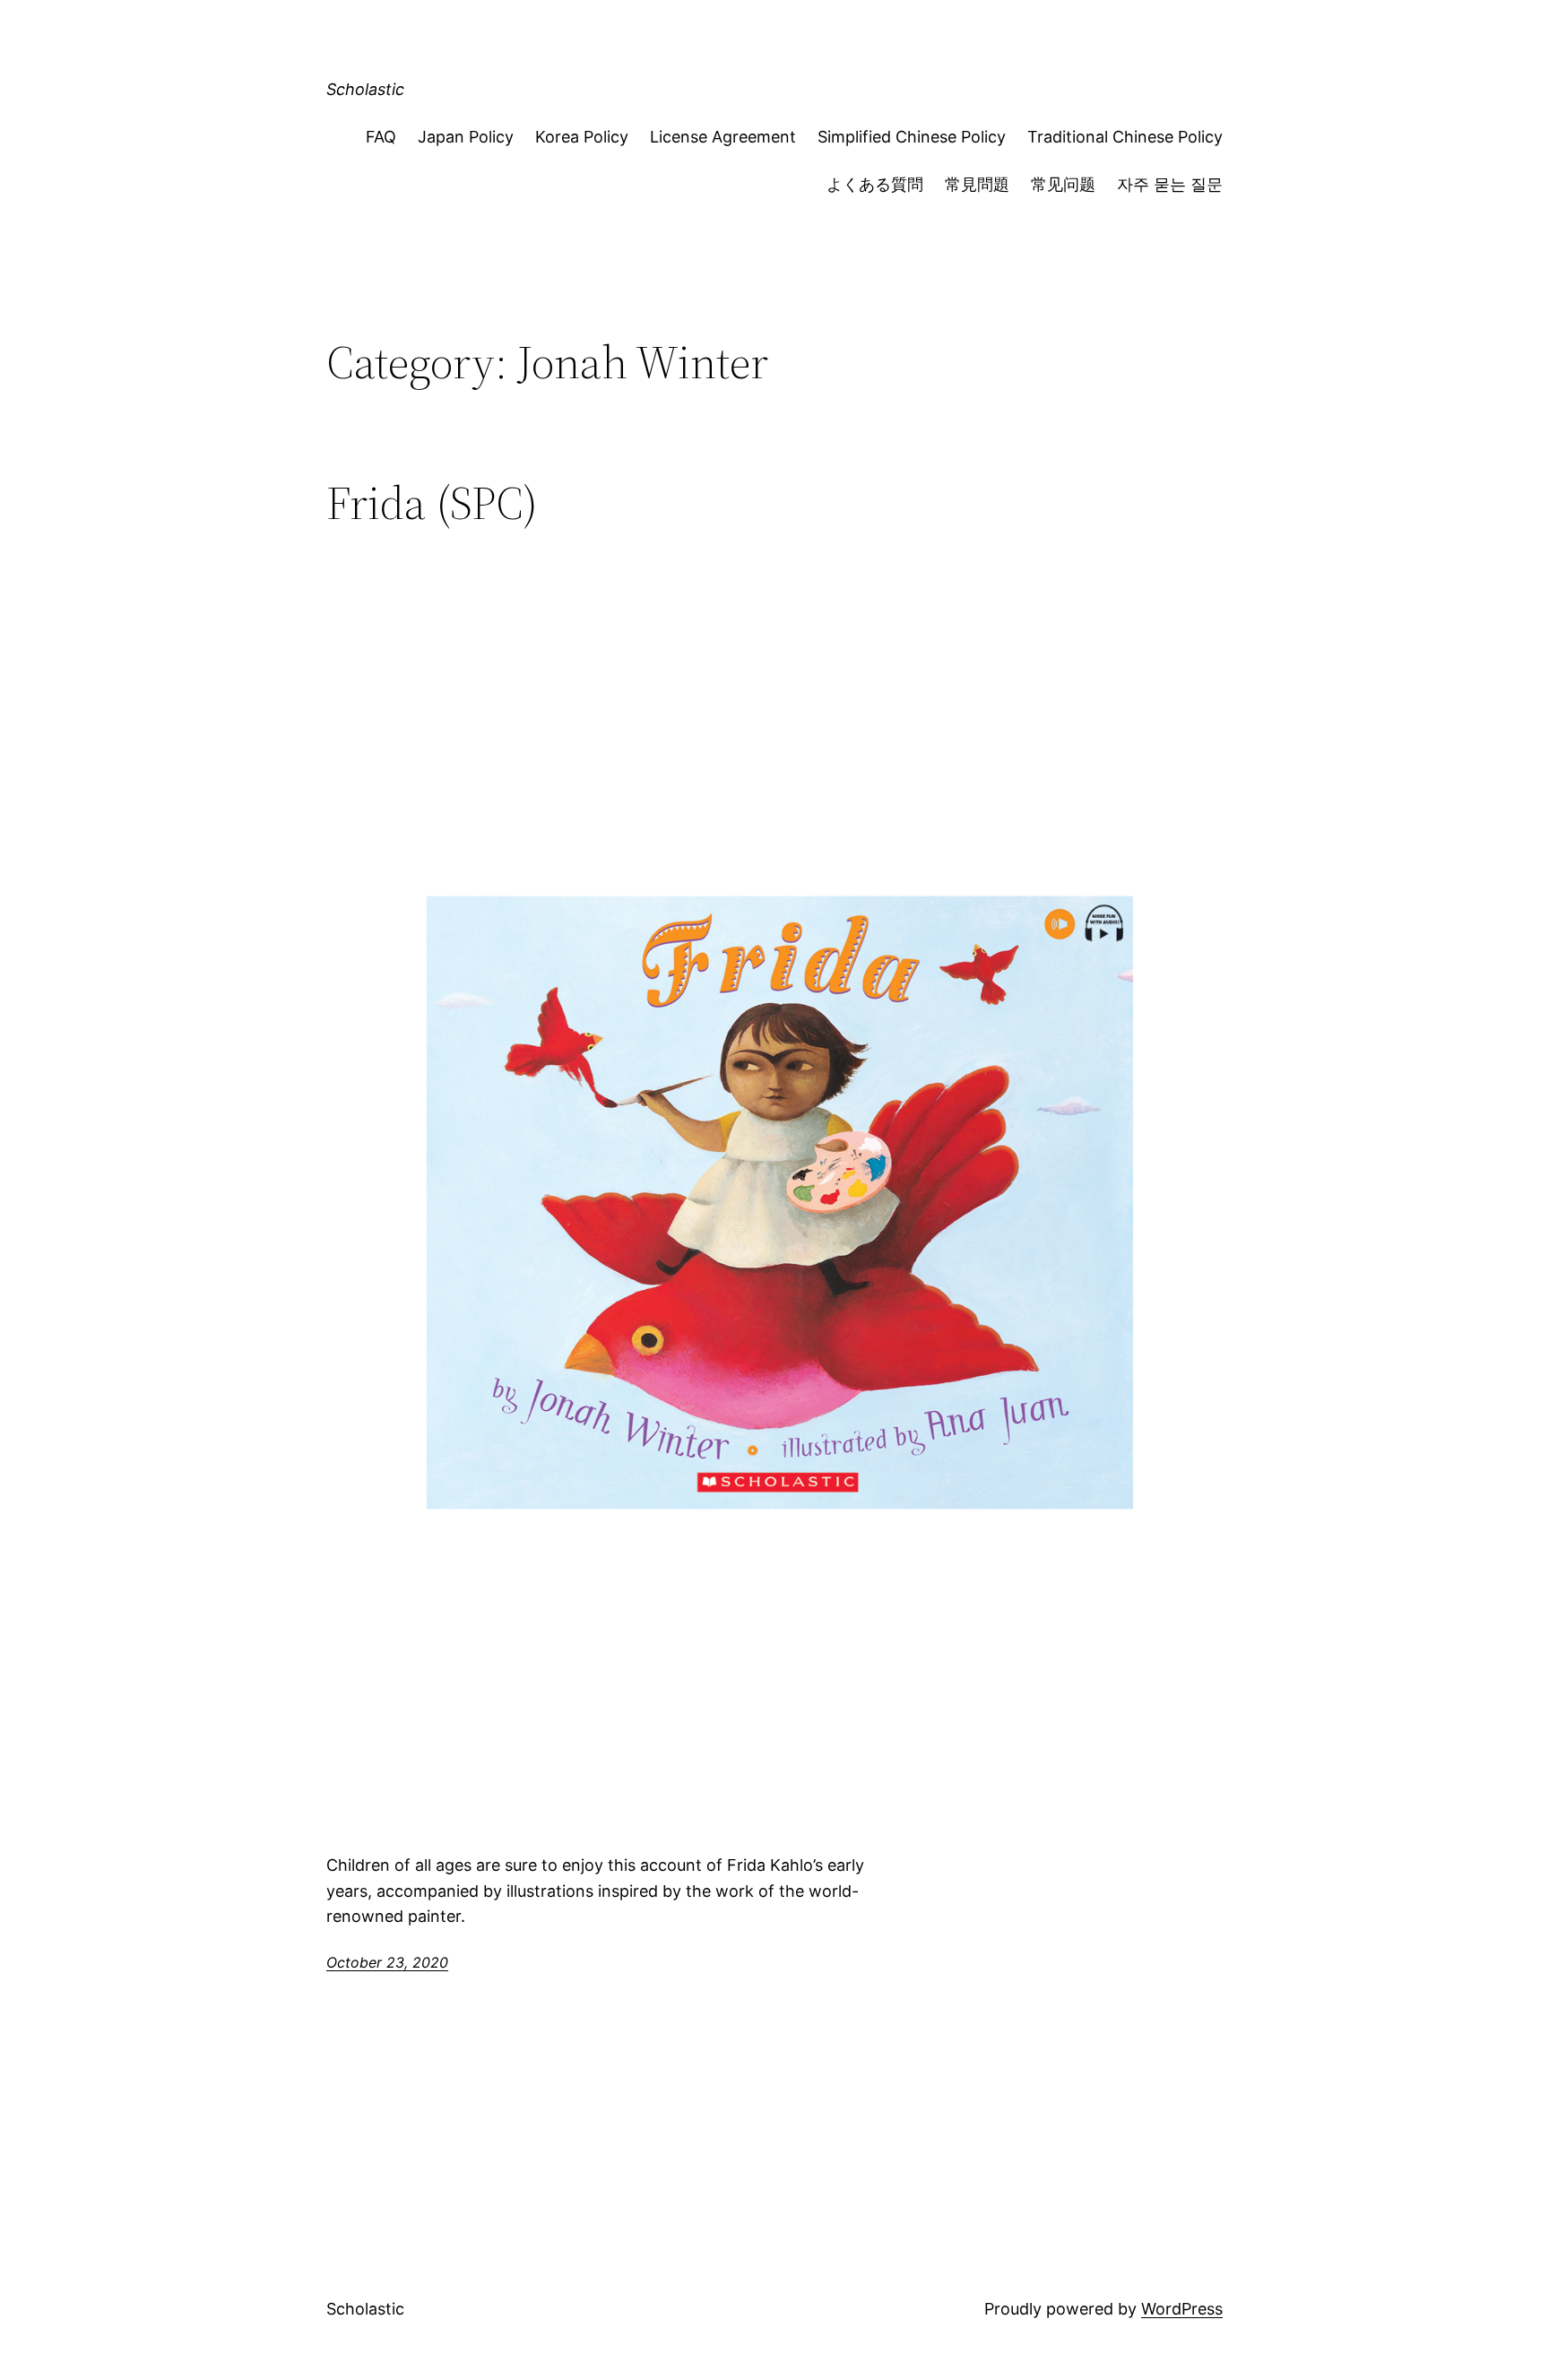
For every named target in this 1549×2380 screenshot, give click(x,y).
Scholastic (365, 89)
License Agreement (723, 137)
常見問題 (977, 184)
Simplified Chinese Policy (912, 137)
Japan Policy (466, 137)
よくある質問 (875, 184)
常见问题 (1063, 184)
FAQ (381, 137)
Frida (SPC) (432, 503)
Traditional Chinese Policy (1125, 137)
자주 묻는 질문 (1170, 184)
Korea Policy (582, 137)
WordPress (1182, 2309)
